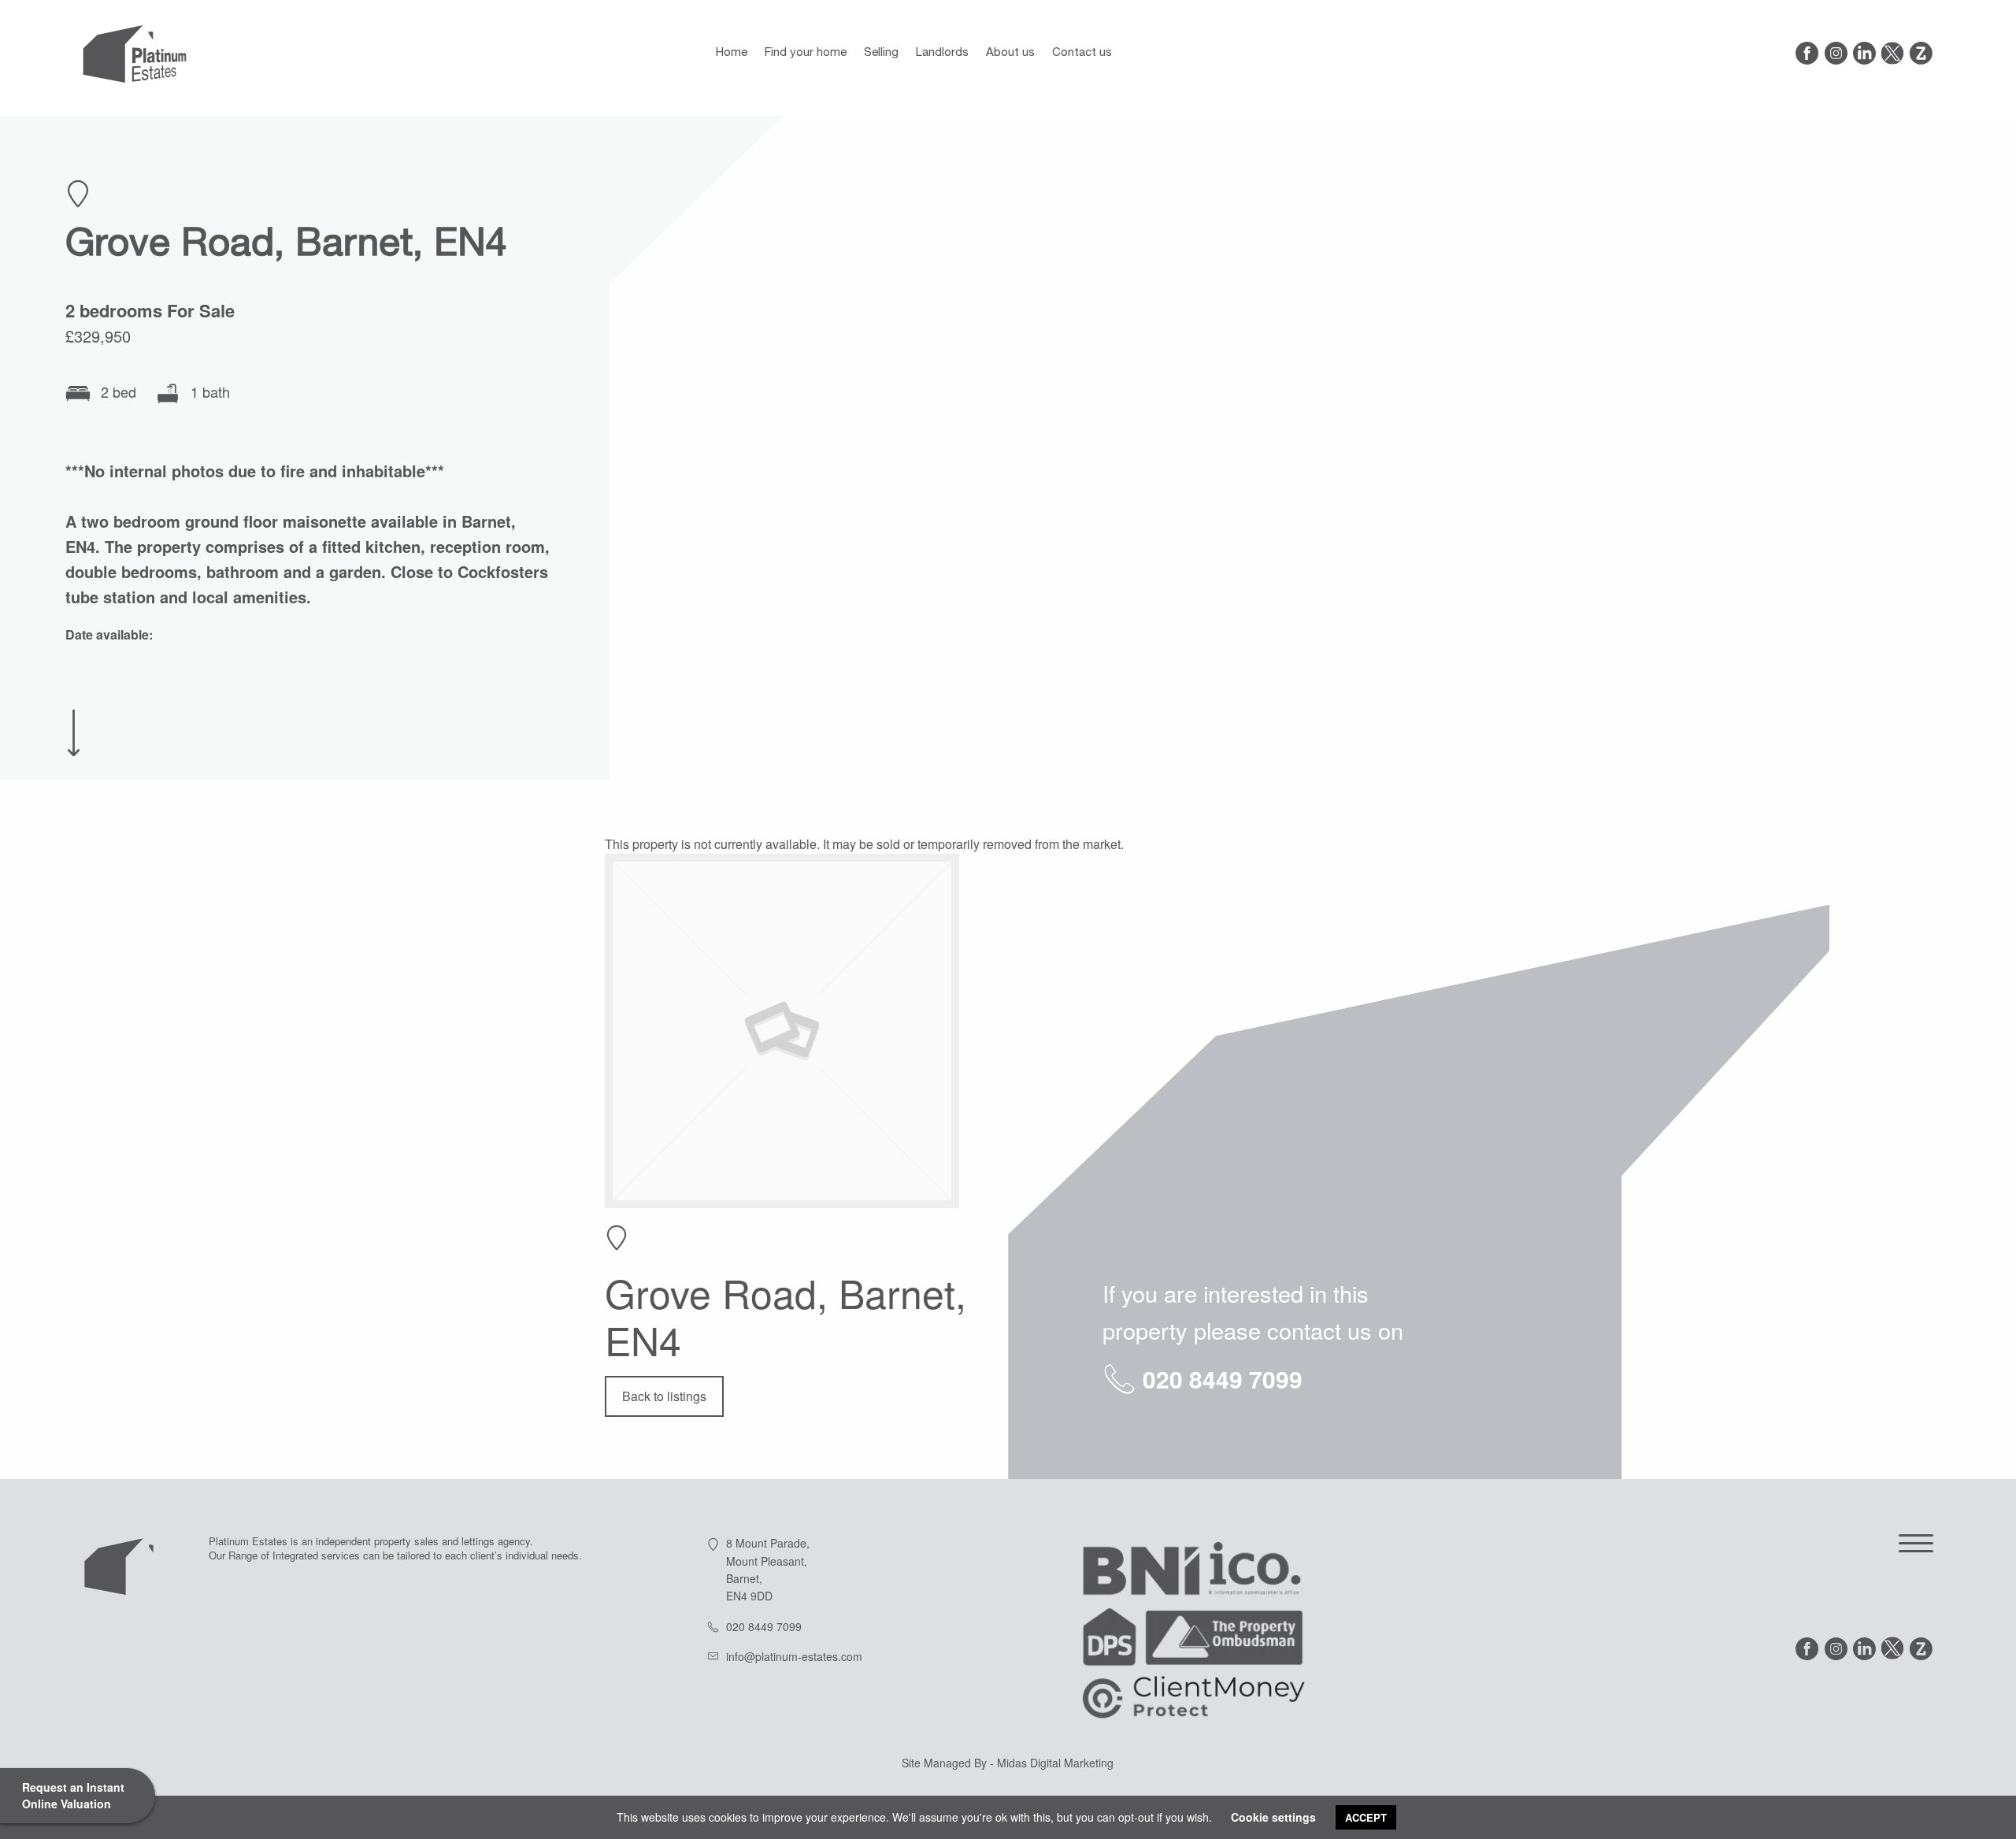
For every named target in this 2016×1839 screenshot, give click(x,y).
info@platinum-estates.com (794, 1656)
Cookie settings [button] (1273, 1817)
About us (1010, 53)
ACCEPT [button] (1366, 1817)
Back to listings (664, 1396)
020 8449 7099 (1223, 1379)
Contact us (1082, 53)
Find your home (806, 53)
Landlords (942, 53)
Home (732, 53)
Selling (881, 53)
